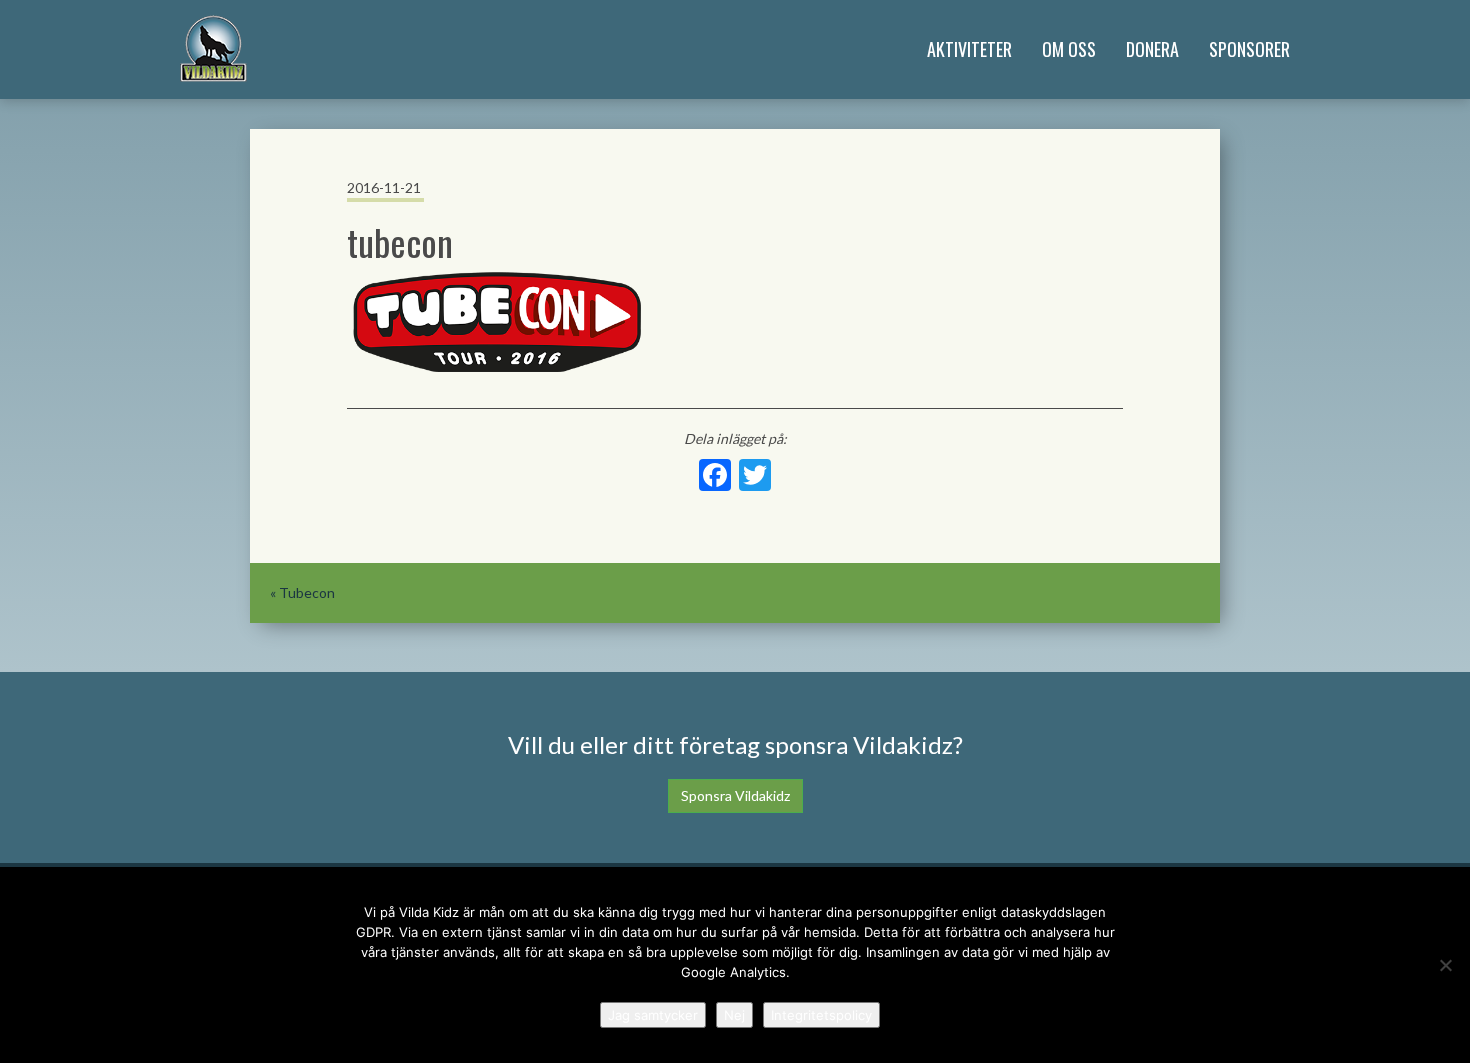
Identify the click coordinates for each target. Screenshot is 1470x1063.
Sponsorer (1249, 49)
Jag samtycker (653, 1015)
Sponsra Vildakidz (735, 795)
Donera (1152, 49)
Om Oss (1069, 49)
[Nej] (1445, 965)
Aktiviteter (969, 49)
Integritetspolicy (821, 1015)
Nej (734, 1015)
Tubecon (307, 592)
